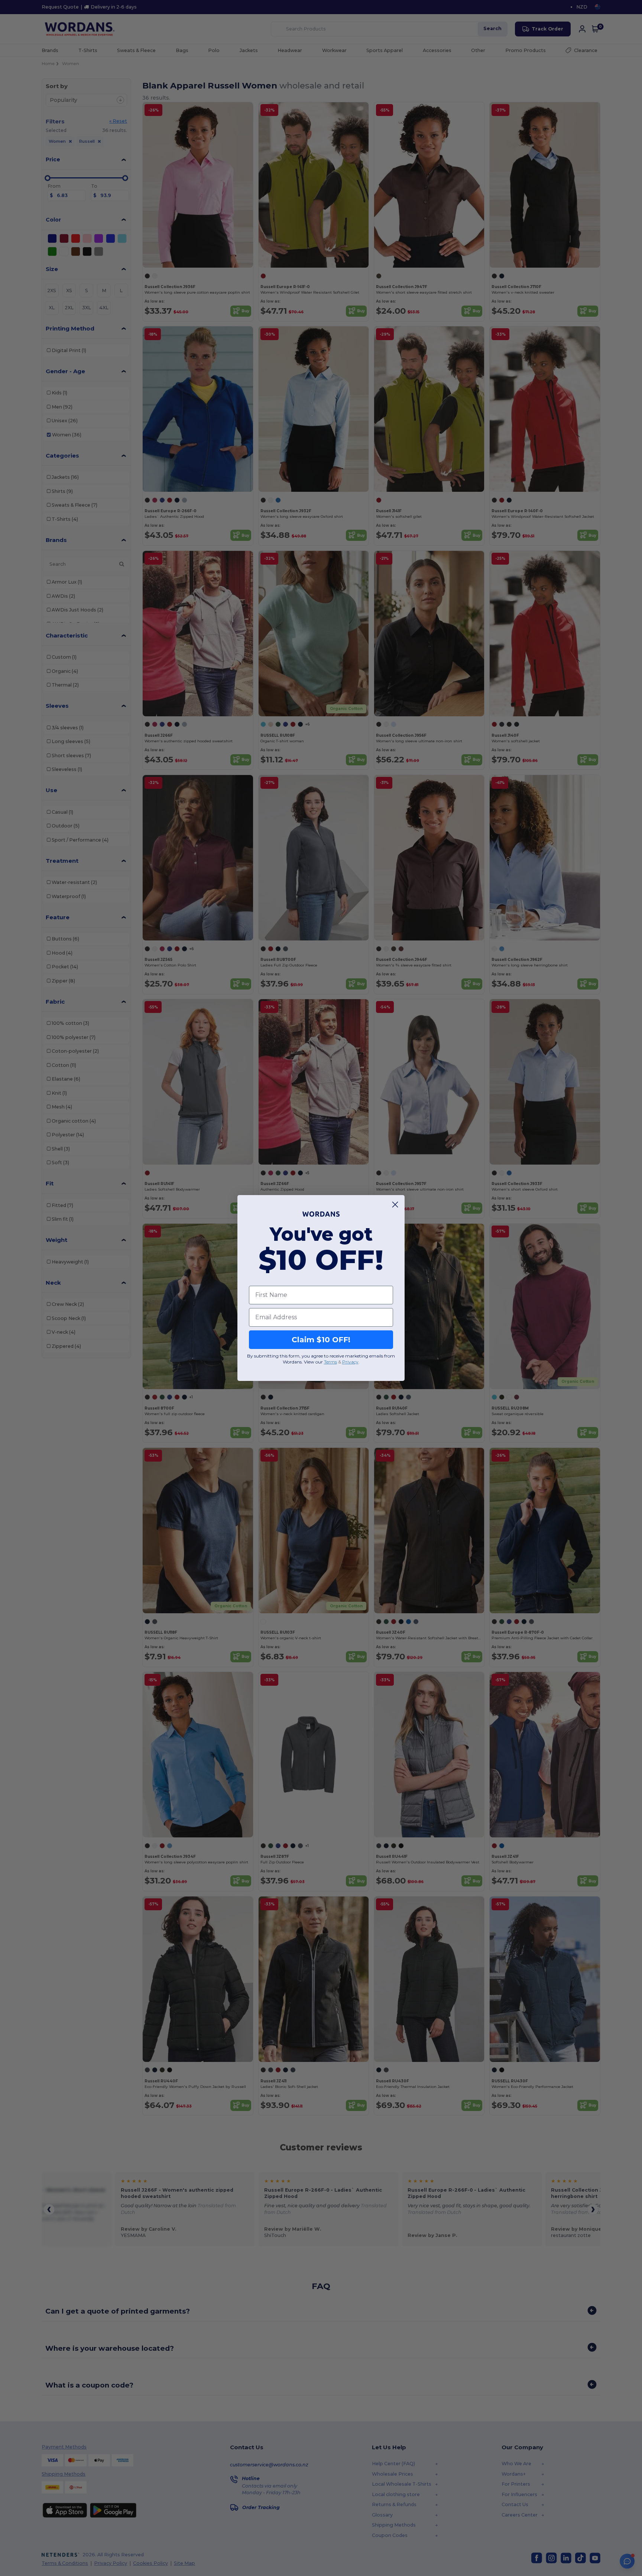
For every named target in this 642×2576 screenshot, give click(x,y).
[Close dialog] (395, 1205)
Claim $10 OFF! (321, 1340)
